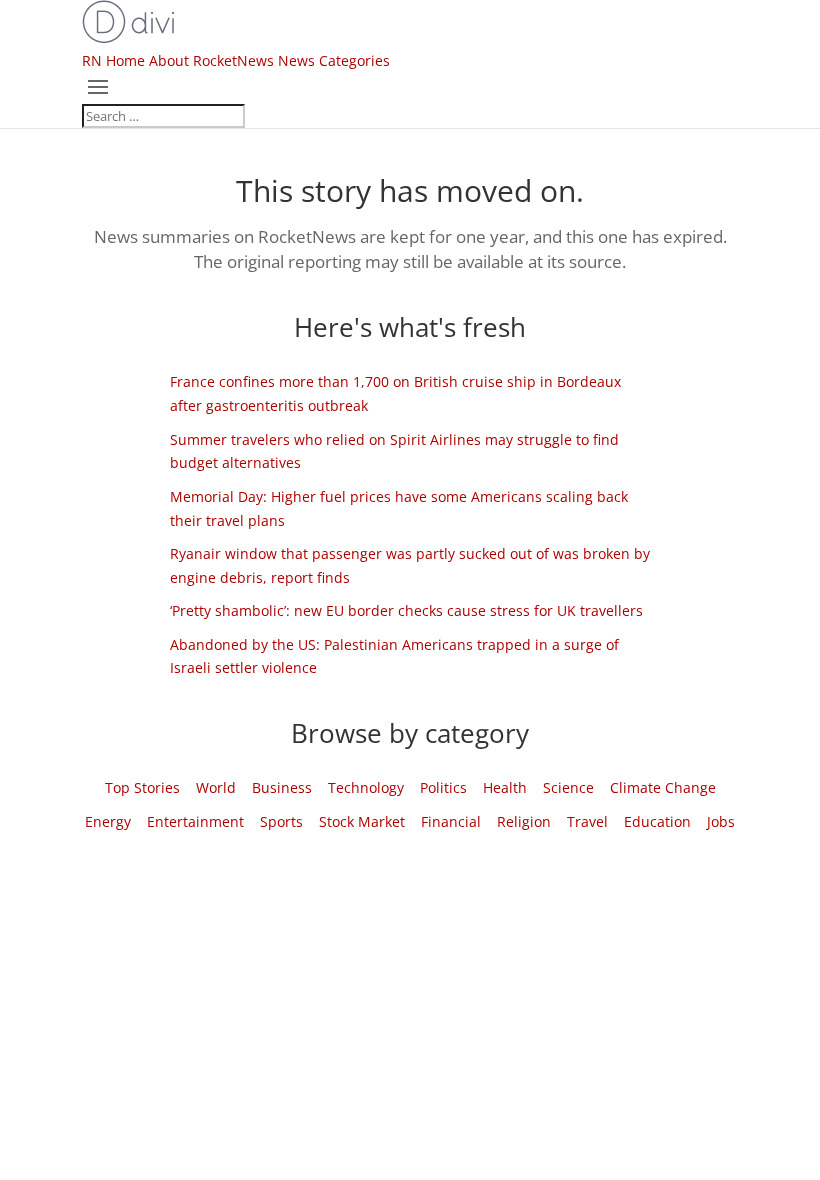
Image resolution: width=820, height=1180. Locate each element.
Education (657, 821)
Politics (443, 787)
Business (282, 787)
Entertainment (195, 821)
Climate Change (663, 787)
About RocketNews (211, 60)
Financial (451, 821)
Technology (366, 787)
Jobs (721, 821)
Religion (524, 821)
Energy (108, 821)
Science (568, 787)
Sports (281, 821)
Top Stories (142, 787)
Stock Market (362, 821)
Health (505, 787)
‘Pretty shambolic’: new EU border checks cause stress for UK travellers (406, 610)
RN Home (113, 60)
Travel (587, 821)
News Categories (334, 60)
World (216, 787)
